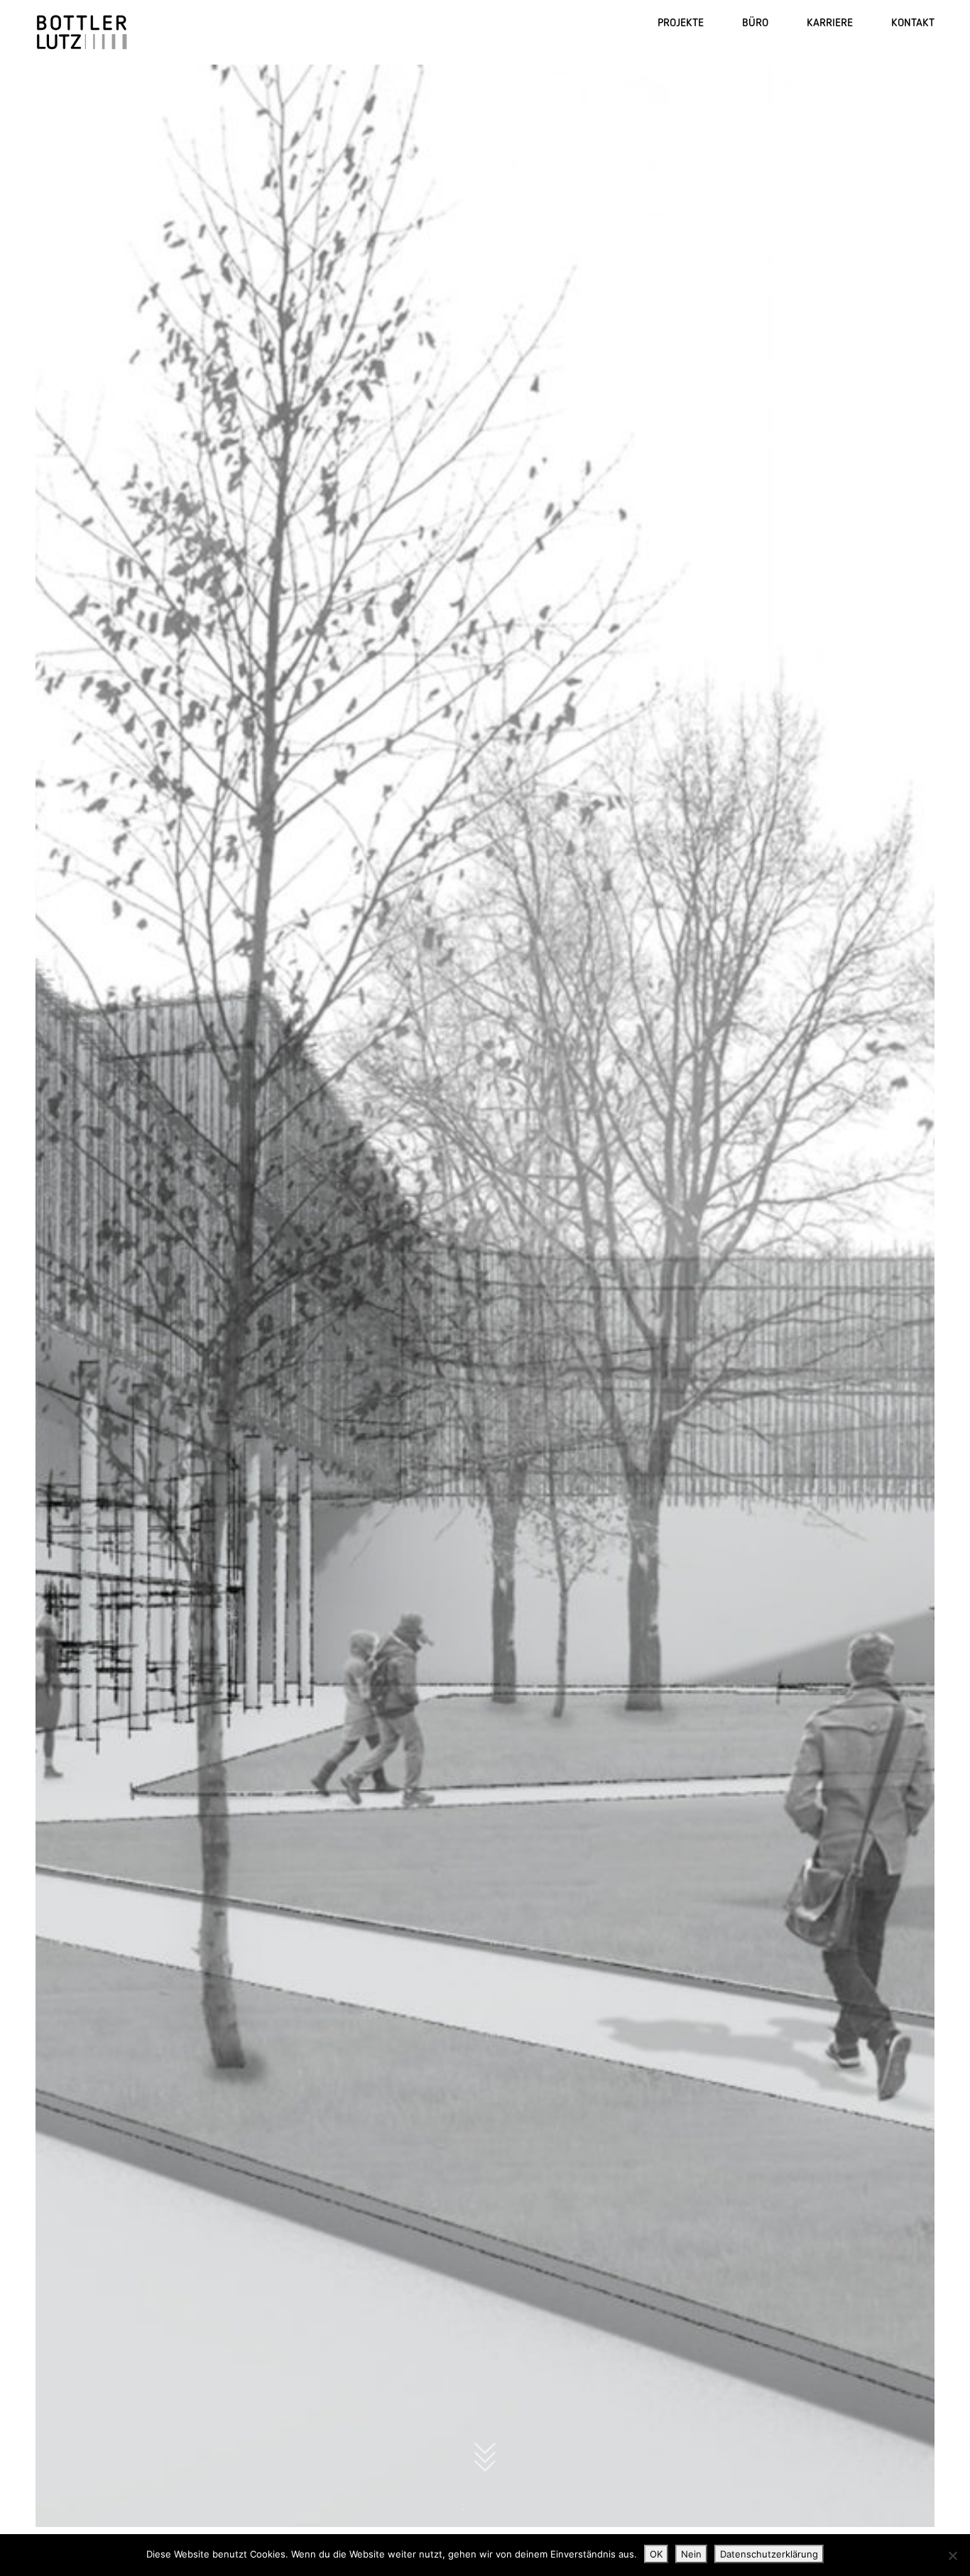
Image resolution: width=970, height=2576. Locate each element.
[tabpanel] (485, 1294)
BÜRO (755, 22)
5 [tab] (528, 2509)
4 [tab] (506, 2509)
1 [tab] (442, 2509)
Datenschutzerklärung (769, 2554)
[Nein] (952, 2555)
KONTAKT (913, 22)
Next (909, 1294)
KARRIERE (830, 22)
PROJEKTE (681, 22)
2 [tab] (464, 2509)
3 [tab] (485, 2509)
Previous (61, 1294)
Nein (691, 2554)
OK (656, 2554)
